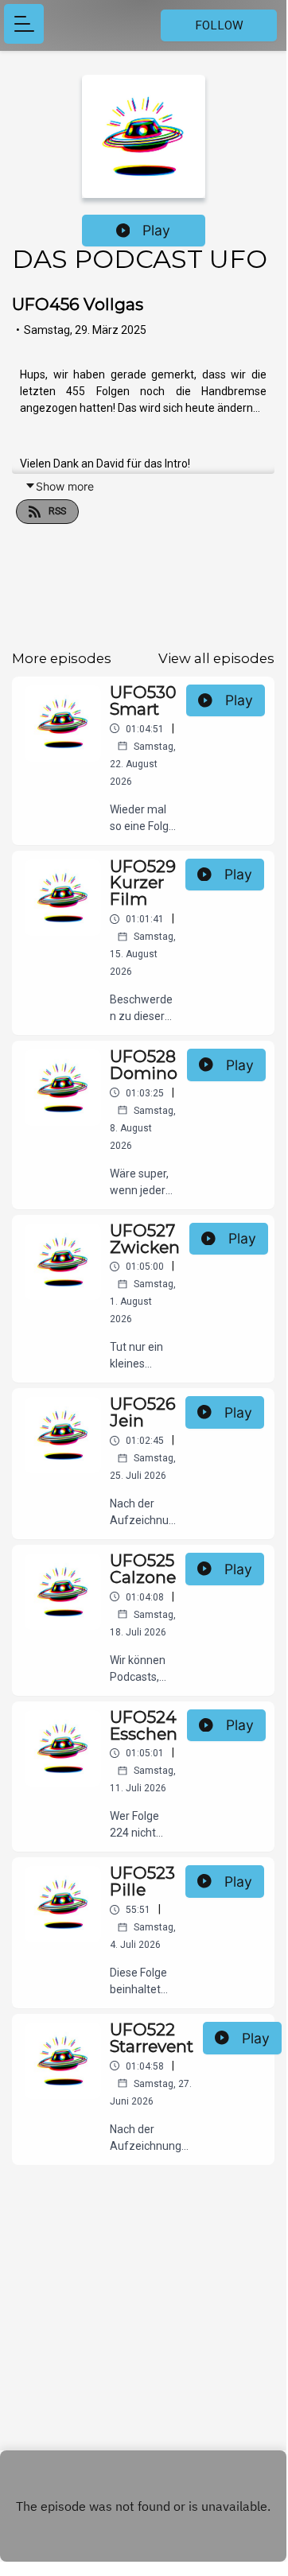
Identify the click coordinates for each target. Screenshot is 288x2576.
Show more (65, 486)
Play (156, 230)
